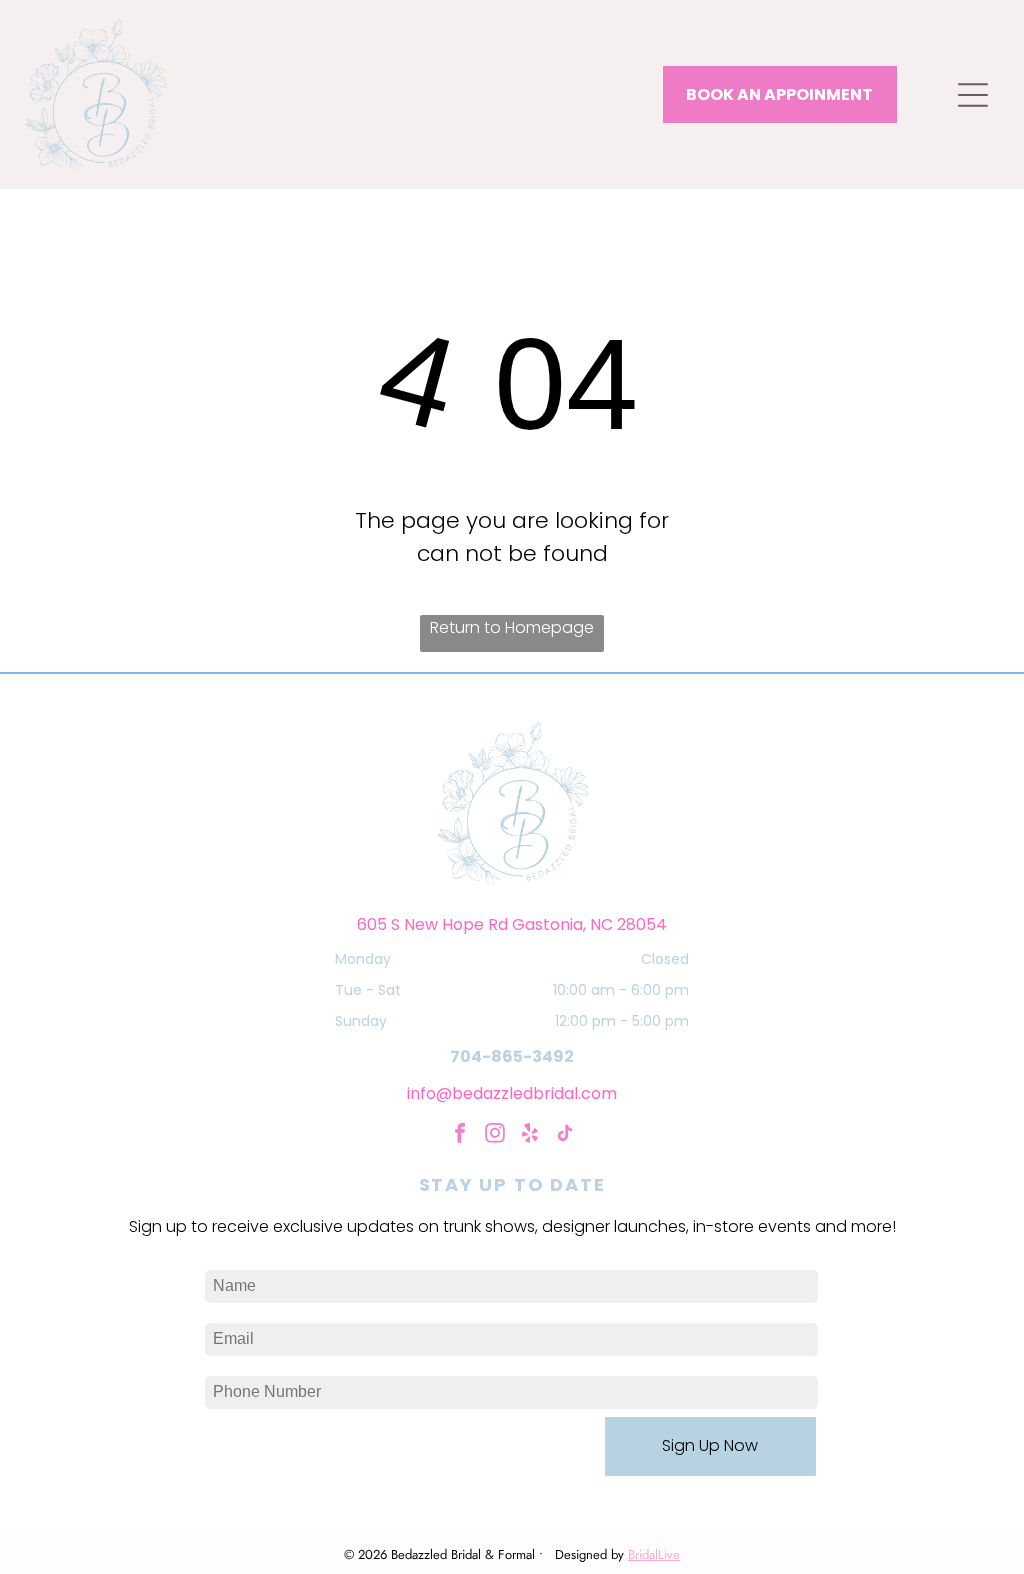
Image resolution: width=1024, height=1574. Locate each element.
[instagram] (495, 1135)
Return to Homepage (512, 627)
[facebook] (460, 1135)
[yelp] (530, 1135)
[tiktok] (565, 1135)
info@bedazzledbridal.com (512, 1093)
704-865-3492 (512, 1056)
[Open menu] (973, 95)
